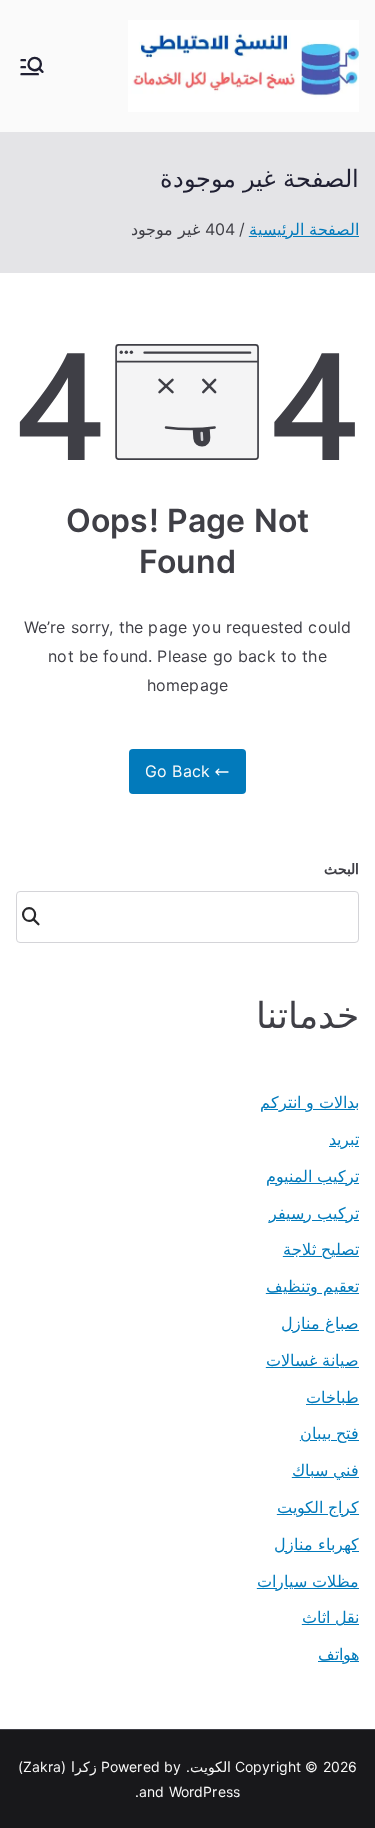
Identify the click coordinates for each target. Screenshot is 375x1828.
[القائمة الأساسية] (32, 66)
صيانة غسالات (312, 1360)
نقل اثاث (330, 1617)
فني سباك (325, 1470)
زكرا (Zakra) (57, 1766)
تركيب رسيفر (314, 1213)
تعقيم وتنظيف (312, 1286)
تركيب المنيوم (312, 1176)
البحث (341, 868)
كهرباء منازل (316, 1544)
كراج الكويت (318, 1507)
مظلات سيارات (308, 1581)
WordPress (204, 1791)
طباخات (332, 1397)
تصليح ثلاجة (321, 1249)
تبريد (344, 1139)
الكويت (210, 1766)
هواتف (338, 1654)
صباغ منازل (320, 1323)
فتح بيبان (329, 1433)
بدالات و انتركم (309, 1102)
